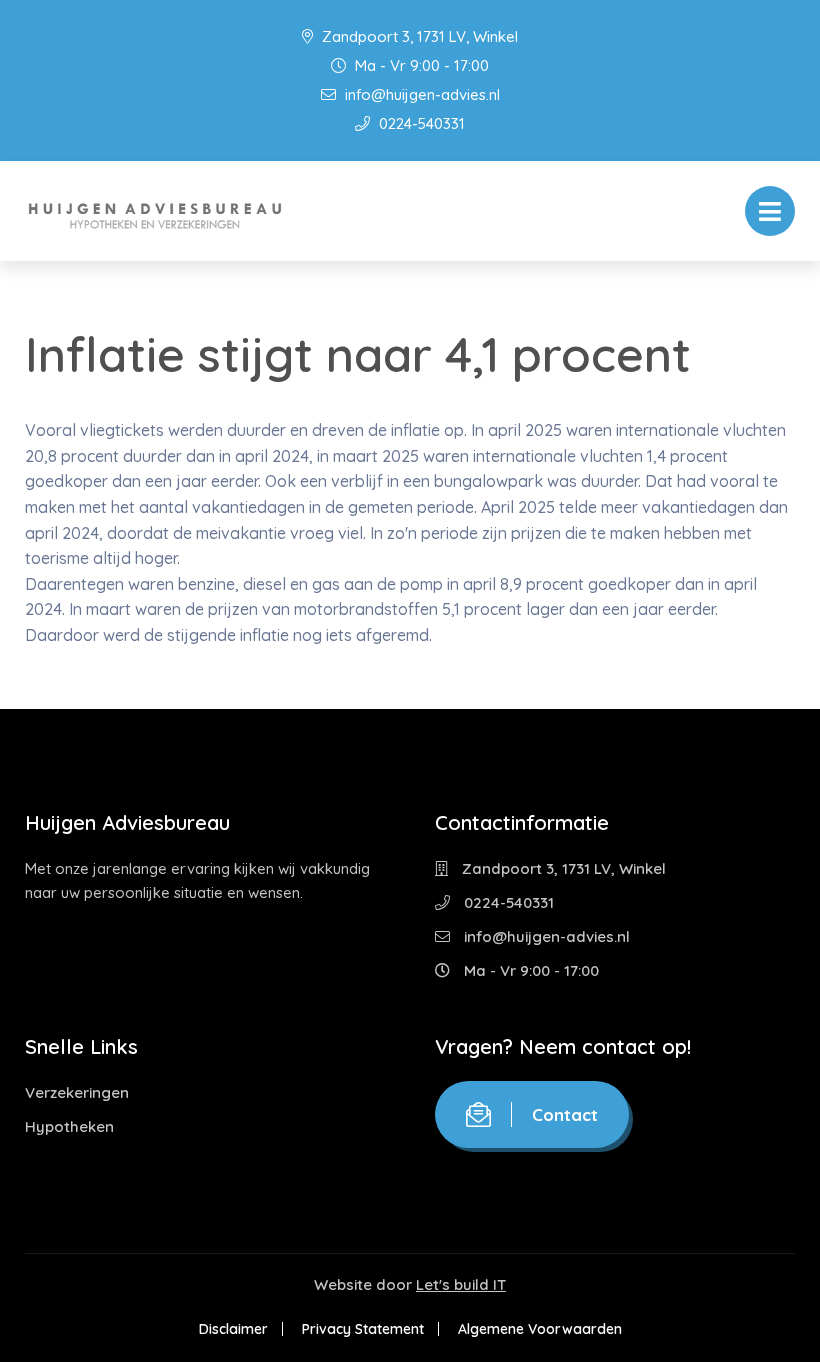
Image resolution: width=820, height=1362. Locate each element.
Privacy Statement (363, 1329)
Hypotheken (69, 1126)
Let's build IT (461, 1284)
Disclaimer (233, 1329)
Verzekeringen (77, 1092)
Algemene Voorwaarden (540, 1329)
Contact (565, 1114)
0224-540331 (420, 123)
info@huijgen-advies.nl (420, 94)
